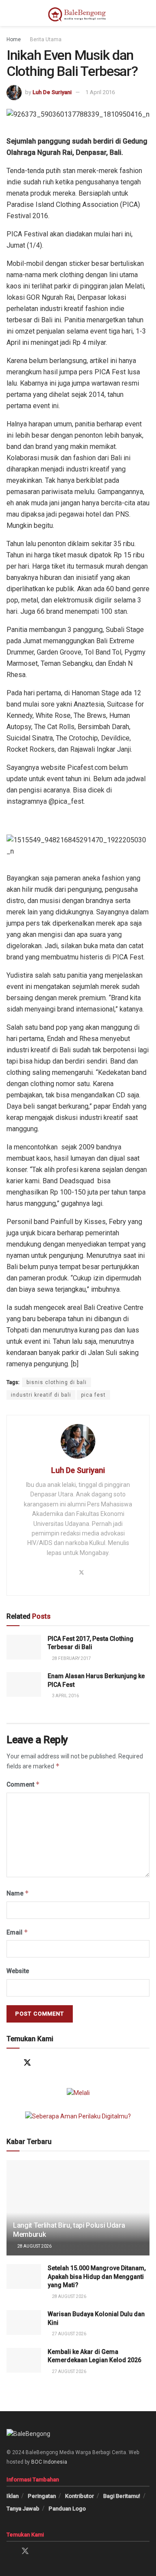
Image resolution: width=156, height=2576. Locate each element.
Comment (23, 1784)
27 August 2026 (69, 2334)
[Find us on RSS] (78, 2063)
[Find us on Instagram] (44, 2063)
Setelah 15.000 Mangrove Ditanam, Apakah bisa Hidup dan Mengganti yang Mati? (97, 2277)
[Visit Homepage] (78, 13)
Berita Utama (46, 39)
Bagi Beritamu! (122, 2496)
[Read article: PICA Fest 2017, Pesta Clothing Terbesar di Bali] (24, 1647)
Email (17, 1932)
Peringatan (42, 2496)
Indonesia (55, 2462)
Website (18, 1971)
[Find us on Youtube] (61, 2063)
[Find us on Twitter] (27, 2063)
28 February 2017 (71, 1658)
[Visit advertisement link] (78, 2093)
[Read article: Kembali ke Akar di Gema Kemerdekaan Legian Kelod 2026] (24, 2360)
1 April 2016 (100, 92)
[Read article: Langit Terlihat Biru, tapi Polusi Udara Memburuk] (78, 2211)
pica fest (93, 1395)
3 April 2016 (65, 1696)
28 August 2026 (34, 2246)
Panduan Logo (67, 2509)
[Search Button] (146, 13)
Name (18, 1893)
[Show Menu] (10, 13)
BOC (37, 2462)
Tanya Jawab (23, 2509)
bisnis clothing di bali (57, 1382)
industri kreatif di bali (41, 1395)
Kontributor (80, 2496)
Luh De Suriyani (52, 92)
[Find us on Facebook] (11, 2063)
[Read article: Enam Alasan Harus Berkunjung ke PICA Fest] (24, 1684)
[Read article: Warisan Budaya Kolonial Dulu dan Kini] (24, 2322)
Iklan (13, 2496)
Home (14, 39)
